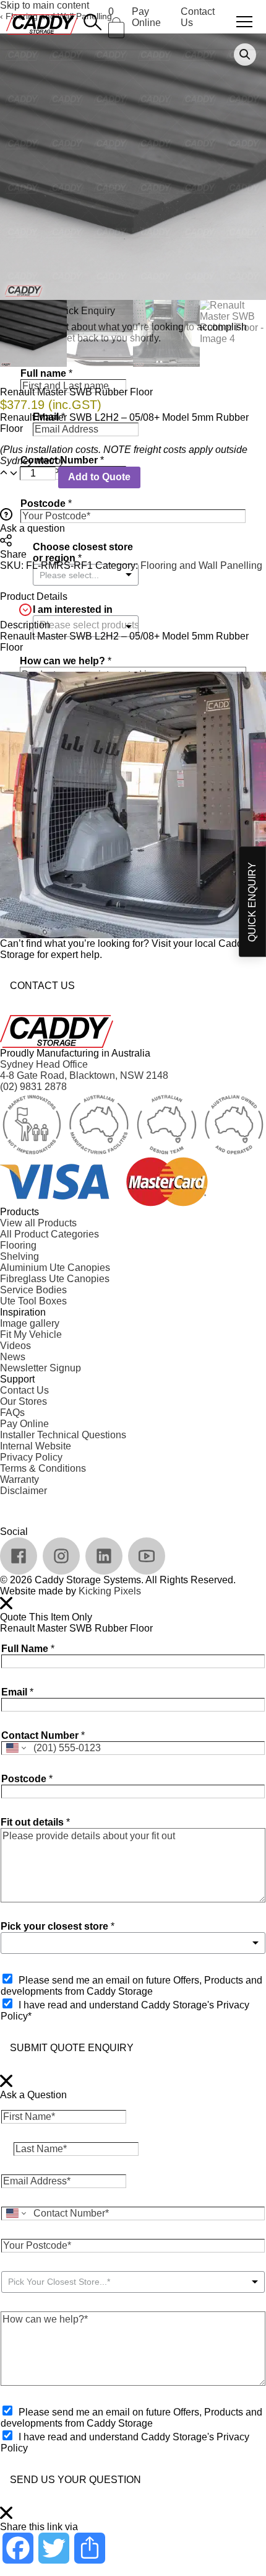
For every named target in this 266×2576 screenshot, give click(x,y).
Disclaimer (24, 1491)
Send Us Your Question (75, 2480)
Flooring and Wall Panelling (201, 565)
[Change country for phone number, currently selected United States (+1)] (15, 1748)
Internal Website (36, 1446)
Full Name (28, 1649)
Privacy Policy (31, 1457)
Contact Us (42, 986)
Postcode (27, 1779)
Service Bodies (33, 1290)
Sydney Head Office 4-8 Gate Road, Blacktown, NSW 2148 (84, 1070)
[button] (245, 55)
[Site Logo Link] (42, 24)
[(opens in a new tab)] (19, 1556)
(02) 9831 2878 (33, 1087)
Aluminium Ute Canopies (55, 1268)
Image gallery (30, 1323)
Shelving (19, 1256)
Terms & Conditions (43, 1468)
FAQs (12, 1413)
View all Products (38, 1223)
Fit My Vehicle (31, 1334)
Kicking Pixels (110, 1591)
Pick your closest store (58, 1926)
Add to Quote (99, 477)
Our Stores (24, 1401)
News (13, 1357)
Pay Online (146, 17)
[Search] (93, 22)
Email (17, 1692)
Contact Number (43, 1735)
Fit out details (35, 1822)
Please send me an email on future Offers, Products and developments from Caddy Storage (131, 1986)
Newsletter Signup (41, 1368)
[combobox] (133, 1943)
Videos (15, 1346)
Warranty (19, 1479)
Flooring (18, 1245)
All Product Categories (49, 1234)
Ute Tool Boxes (33, 1301)
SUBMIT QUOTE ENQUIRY (72, 2048)
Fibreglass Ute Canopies (55, 1279)
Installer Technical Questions (63, 1435)
